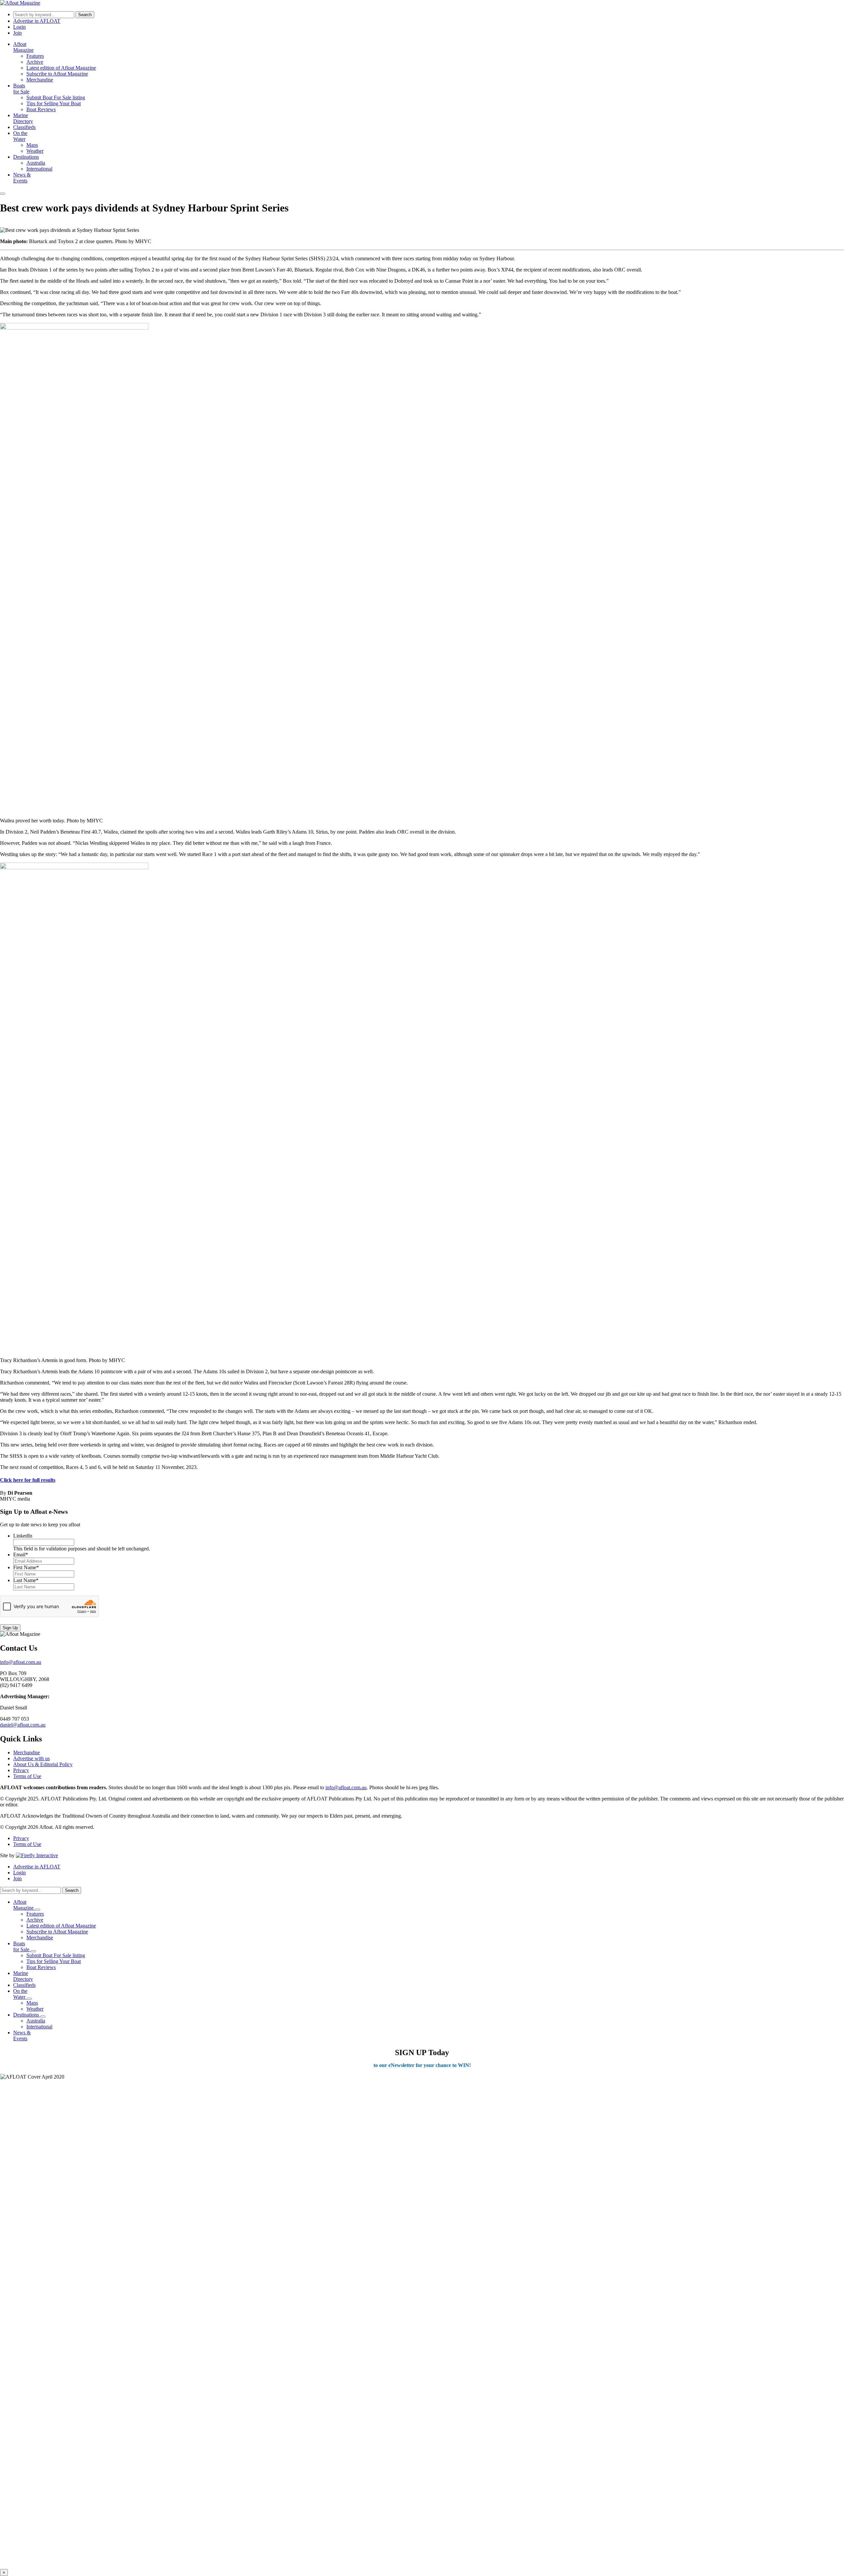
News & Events (22, 178)
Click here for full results (28, 1480)
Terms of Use (27, 1776)
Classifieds (24, 127)
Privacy (21, 1770)
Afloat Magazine (23, 47)
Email (21, 1555)
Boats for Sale (21, 89)
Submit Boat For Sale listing (56, 97)
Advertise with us (31, 1758)
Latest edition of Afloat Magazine (61, 68)
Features (35, 56)
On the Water (20, 136)
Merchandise (40, 80)
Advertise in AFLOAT (37, 21)
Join (17, 33)
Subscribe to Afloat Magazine (57, 74)
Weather (35, 151)
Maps (32, 145)
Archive (35, 62)
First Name (26, 1567)
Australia (36, 163)
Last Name (26, 1580)
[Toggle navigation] (3, 194)
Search (85, 15)
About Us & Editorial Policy (43, 1764)
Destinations (26, 157)
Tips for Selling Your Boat (54, 103)
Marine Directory (23, 118)
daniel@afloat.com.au (23, 1725)
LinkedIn (23, 1536)
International (39, 169)
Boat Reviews (41, 109)
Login (19, 27)
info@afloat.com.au (21, 1662)
